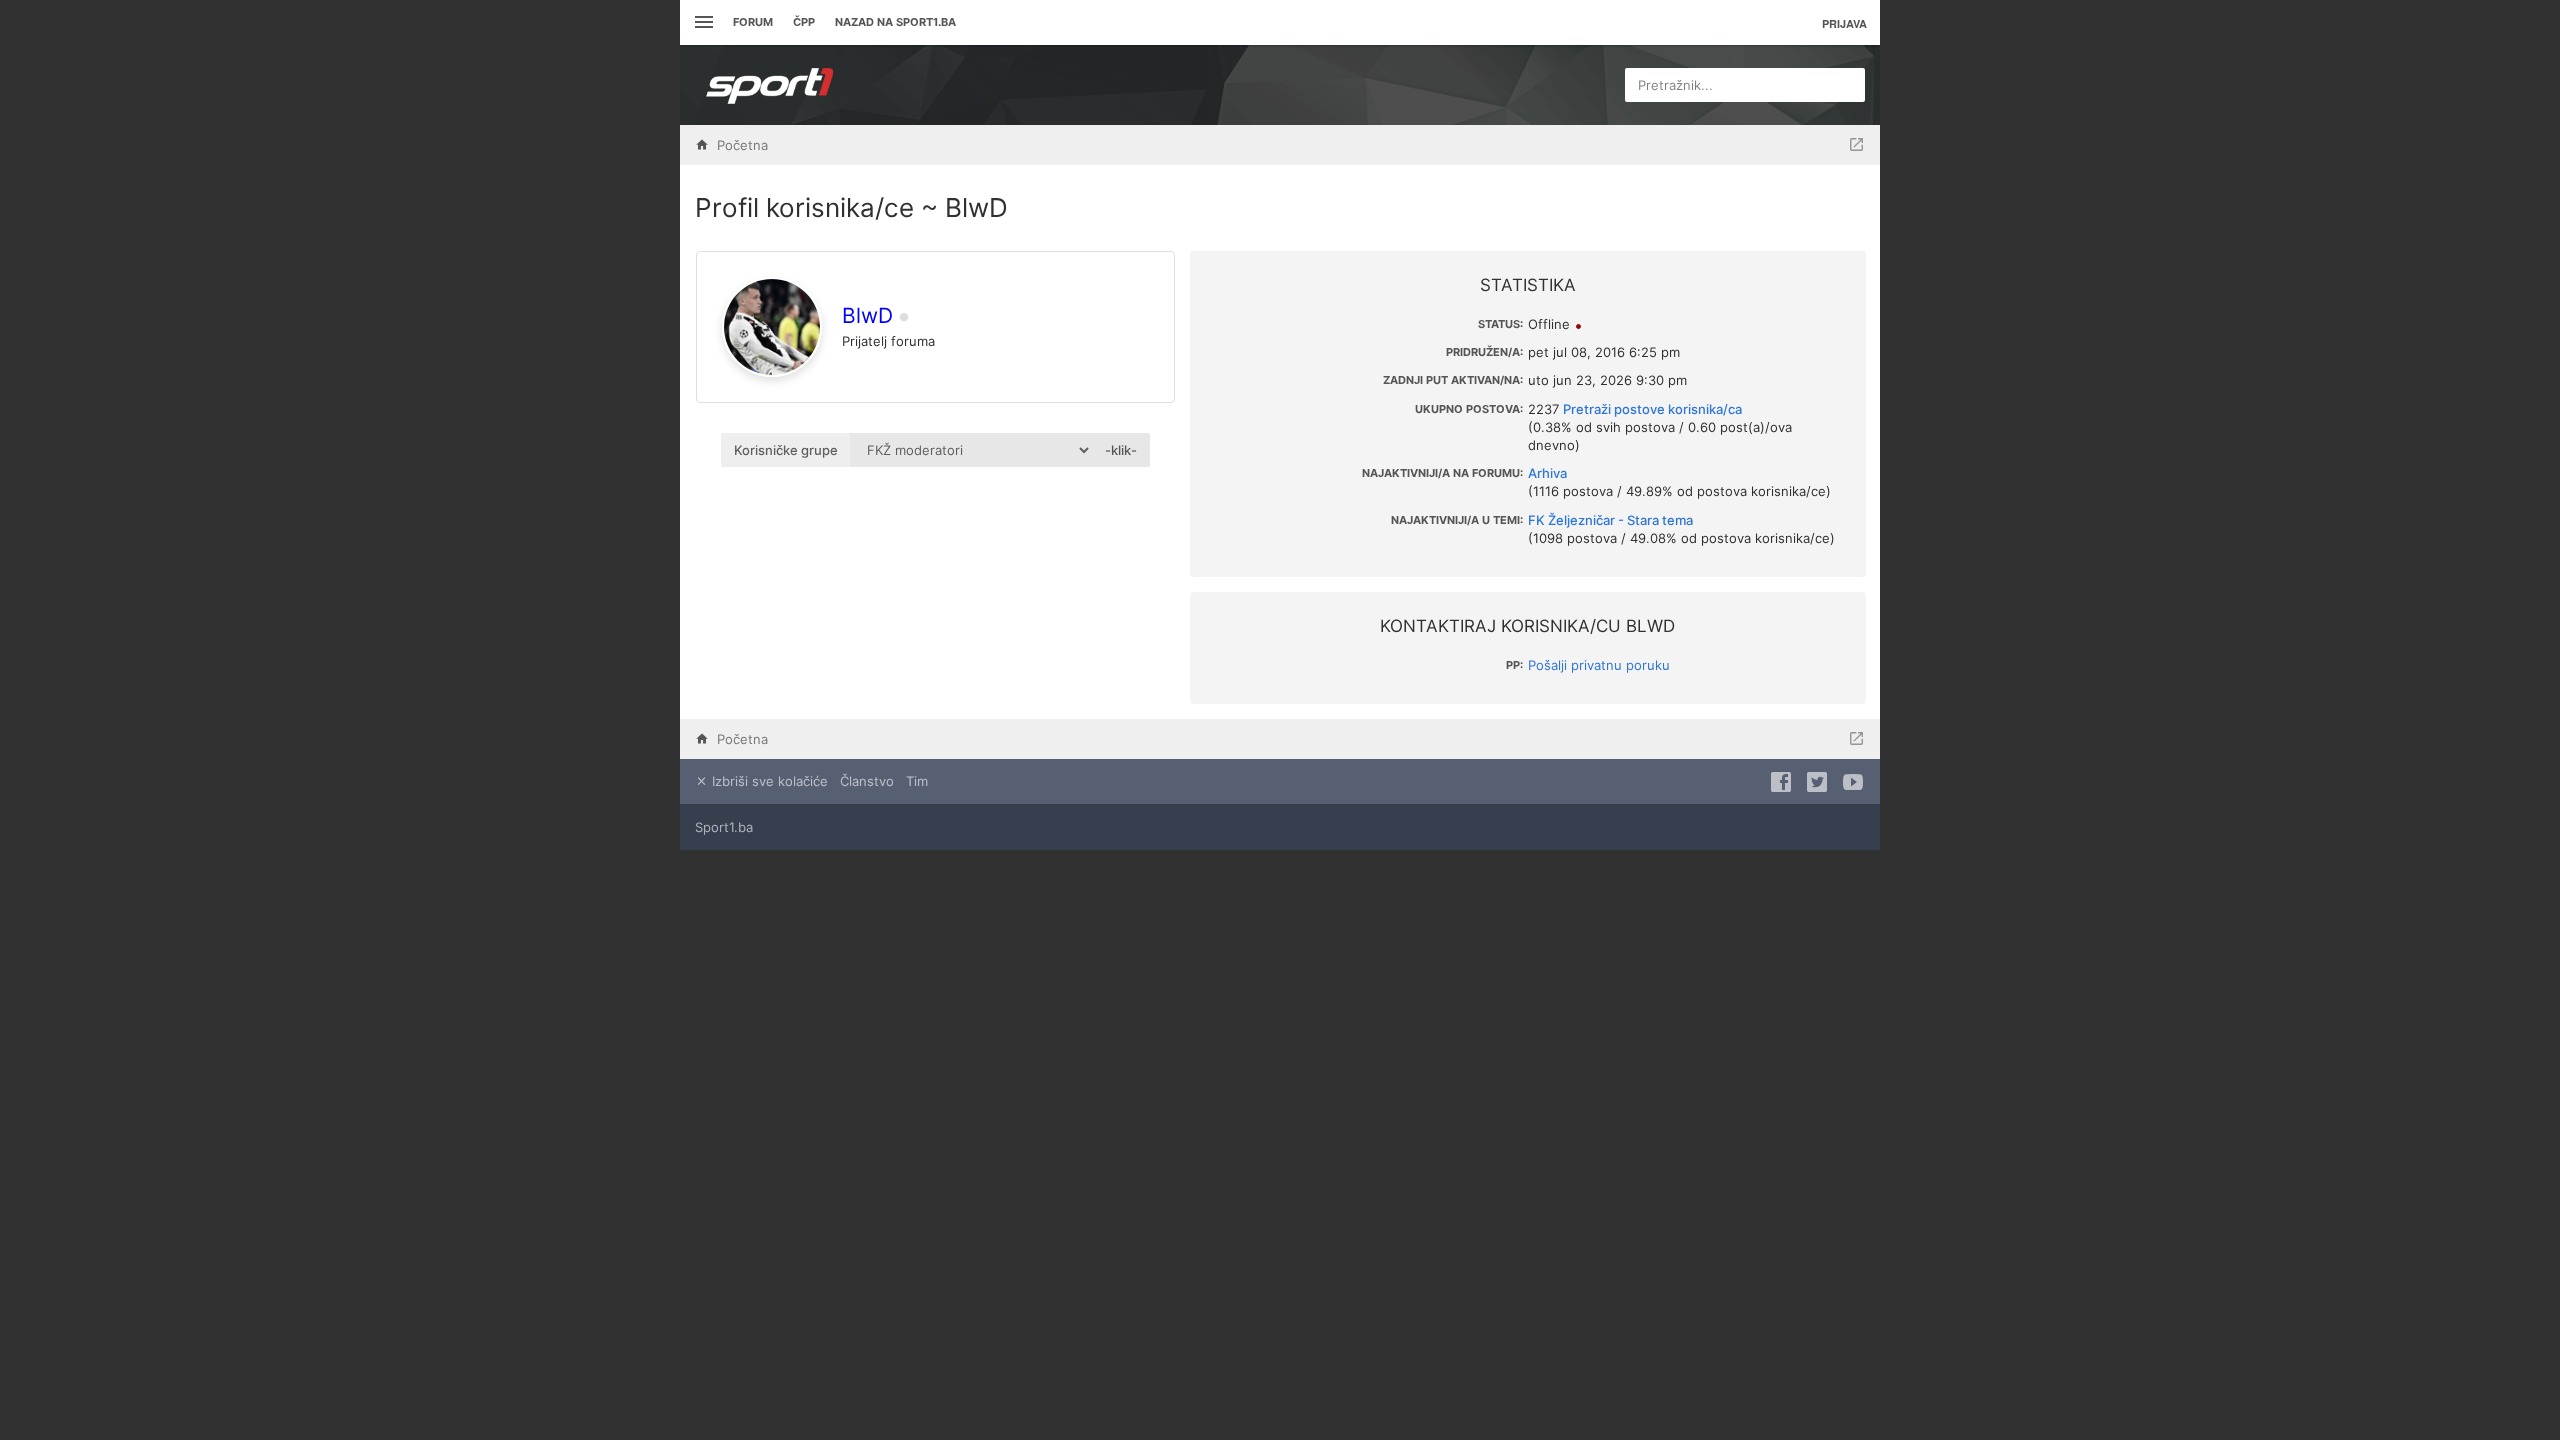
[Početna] (770, 85)
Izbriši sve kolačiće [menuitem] (768, 781)
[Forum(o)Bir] (1856, 145)
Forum (753, 22)
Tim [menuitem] (917, 781)
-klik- (1121, 450)
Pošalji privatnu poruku (1599, 665)
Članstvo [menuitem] (867, 781)
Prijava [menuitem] (1844, 23)
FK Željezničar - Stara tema (1610, 520)
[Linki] (701, 22)
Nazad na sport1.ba (895, 22)
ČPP (804, 22)
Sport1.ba (724, 827)
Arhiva (1547, 473)
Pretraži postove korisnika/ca (1652, 409)
